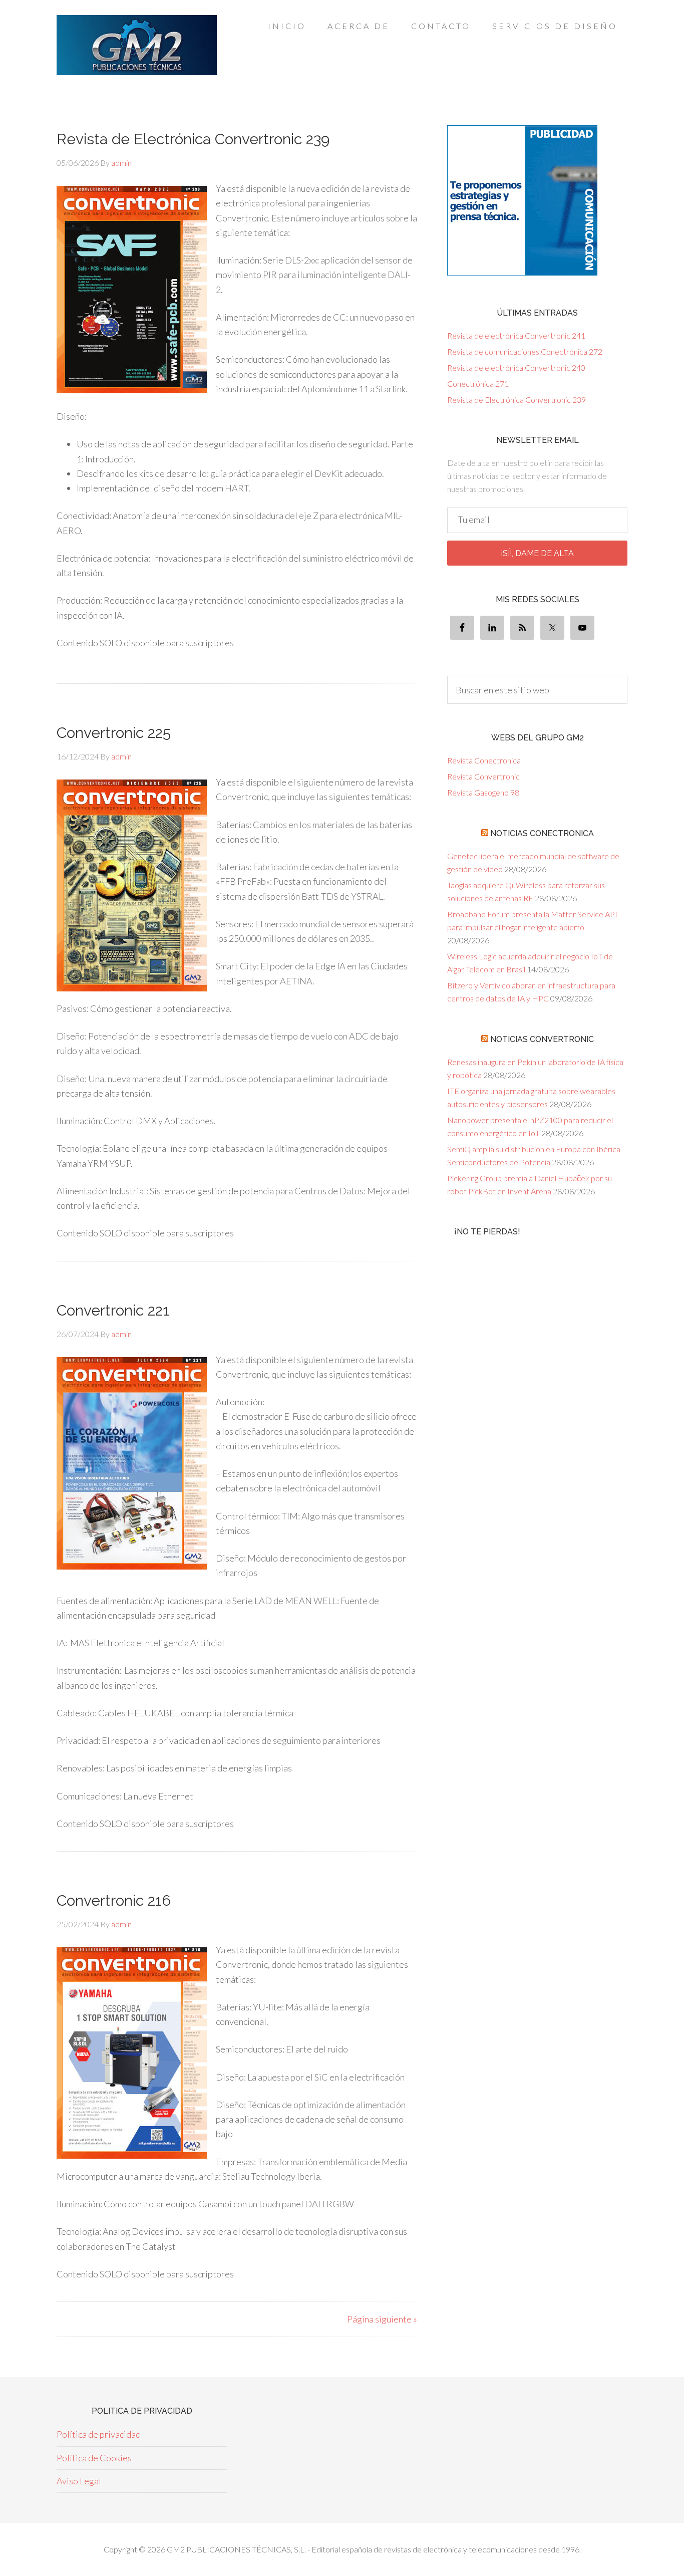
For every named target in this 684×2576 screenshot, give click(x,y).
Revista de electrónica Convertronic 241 (516, 335)
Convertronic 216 (114, 1900)
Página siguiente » (382, 2319)
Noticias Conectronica (542, 833)
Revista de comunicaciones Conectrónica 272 (525, 351)
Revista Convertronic (483, 776)
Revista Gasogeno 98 (483, 792)
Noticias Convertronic (542, 1039)
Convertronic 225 (114, 733)
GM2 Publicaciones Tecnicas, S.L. (137, 45)
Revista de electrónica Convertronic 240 (516, 367)
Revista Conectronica (484, 760)
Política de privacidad (99, 2434)
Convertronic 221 (113, 1310)
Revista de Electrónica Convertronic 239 (193, 139)
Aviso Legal (79, 2481)
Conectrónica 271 (478, 383)
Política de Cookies (94, 2458)
